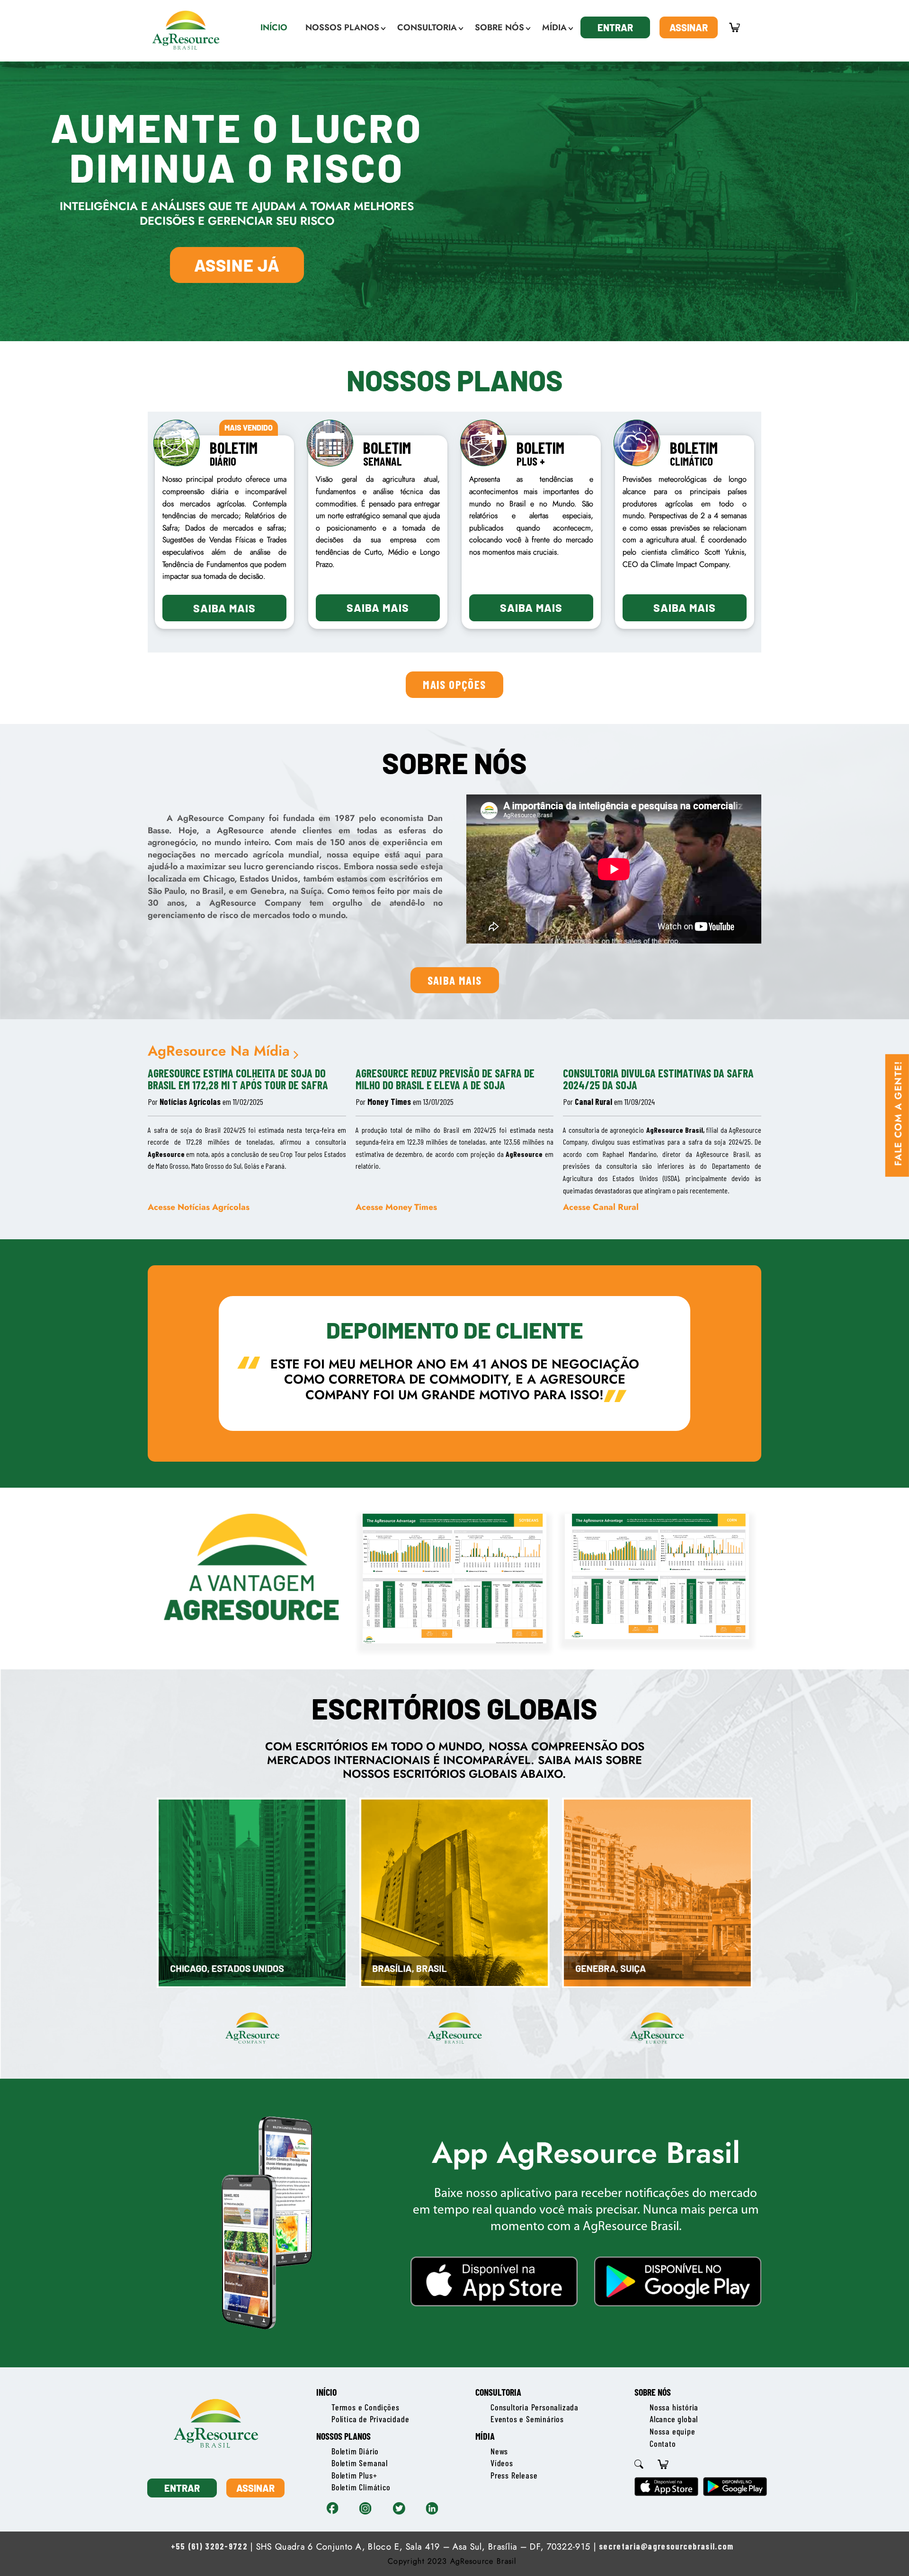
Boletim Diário (355, 2451)
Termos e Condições (365, 2407)
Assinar (689, 27)
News (499, 2451)
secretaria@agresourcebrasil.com (666, 2546)
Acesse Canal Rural (601, 1207)
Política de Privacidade (370, 2419)
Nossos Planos (343, 2436)
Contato (663, 2444)
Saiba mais (224, 608)
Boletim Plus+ (354, 2475)
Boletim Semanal (360, 2463)
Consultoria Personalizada (535, 2407)
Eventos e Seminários (527, 2419)
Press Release (514, 2475)
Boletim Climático (361, 2487)
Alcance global (674, 2419)
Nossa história (674, 2407)
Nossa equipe (673, 2431)
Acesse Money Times (396, 1207)
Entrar (615, 27)
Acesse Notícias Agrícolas (199, 1207)
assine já (237, 265)
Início (326, 2392)
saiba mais (455, 980)
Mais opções (454, 684)
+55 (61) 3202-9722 (209, 2546)
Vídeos (502, 2463)
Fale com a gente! (898, 1113)
